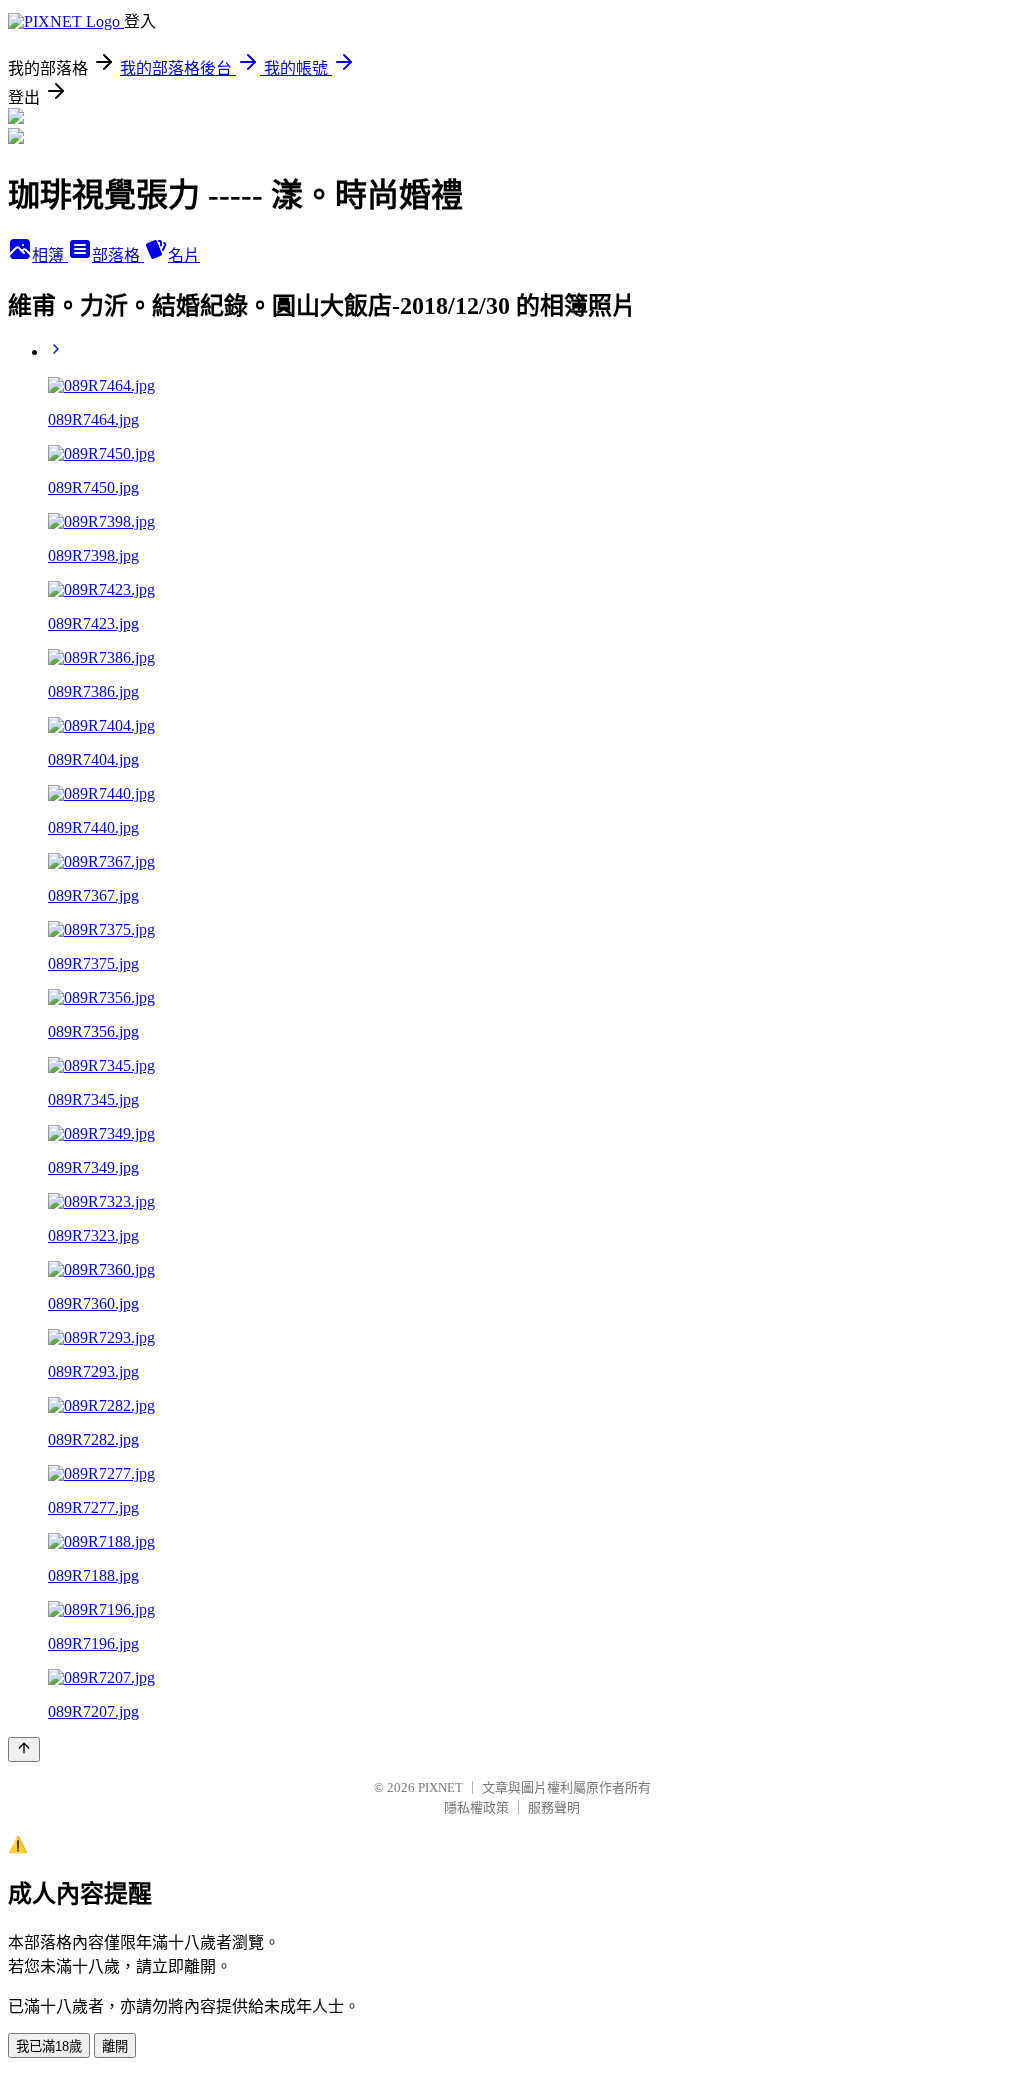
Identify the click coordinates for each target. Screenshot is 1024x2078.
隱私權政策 (476, 1807)
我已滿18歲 (49, 2046)
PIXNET (440, 1787)
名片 (184, 255)
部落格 (118, 255)
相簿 (50, 255)
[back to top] (24, 1749)
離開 (115, 2046)
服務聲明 (554, 1807)
